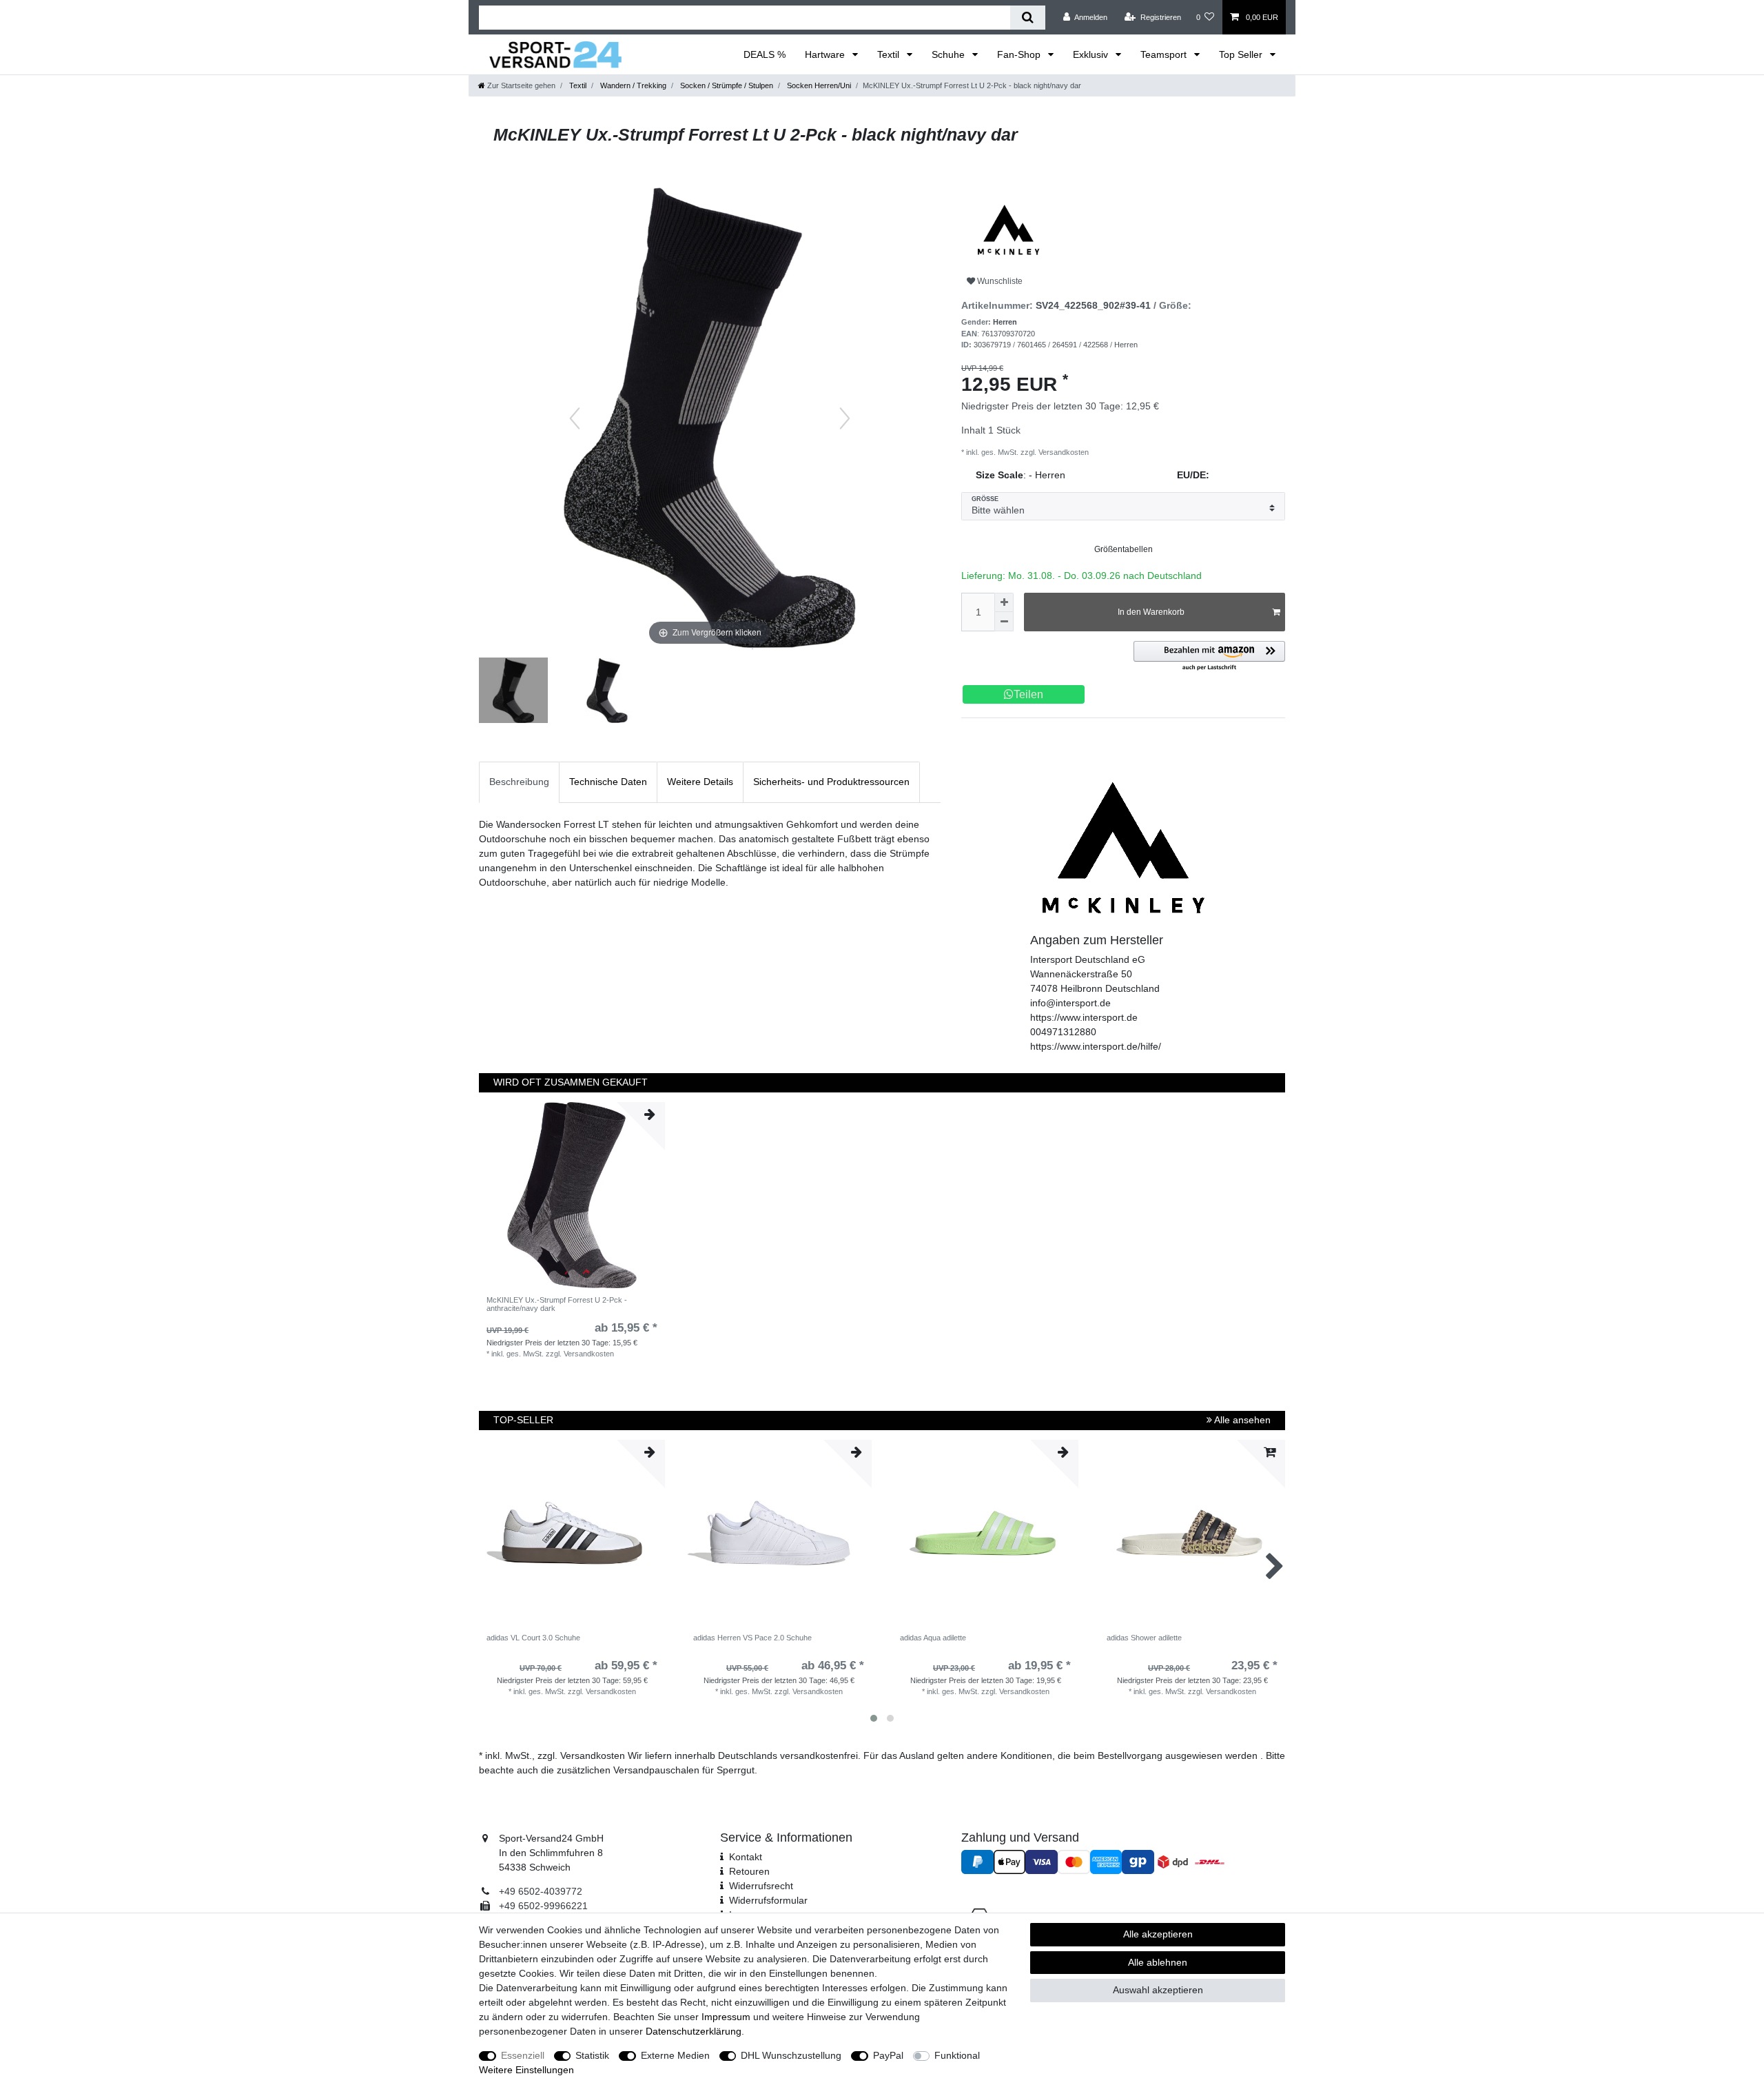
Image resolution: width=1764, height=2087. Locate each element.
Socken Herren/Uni (818, 85)
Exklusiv (1092, 54)
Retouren (749, 1871)
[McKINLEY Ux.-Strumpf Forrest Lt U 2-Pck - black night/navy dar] (513, 692)
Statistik (592, 2055)
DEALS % (765, 54)
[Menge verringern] (1004, 622)
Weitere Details (700, 782)
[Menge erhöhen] (1004, 602)
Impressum (726, 2017)
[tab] (519, 782)
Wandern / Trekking (632, 85)
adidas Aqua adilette (933, 1638)
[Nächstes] (845, 418)
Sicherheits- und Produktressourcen (831, 782)
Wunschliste (999, 281)
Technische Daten (608, 782)
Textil (890, 54)
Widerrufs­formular (768, 1900)
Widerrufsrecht (761, 1886)
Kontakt (746, 1857)
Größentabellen (1124, 549)
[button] (1209, 656)
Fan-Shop (1020, 54)
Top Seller (1242, 54)
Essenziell (523, 2055)
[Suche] (1028, 18)
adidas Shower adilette (1144, 1638)
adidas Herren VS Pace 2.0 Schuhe (752, 1638)
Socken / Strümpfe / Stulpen (726, 85)
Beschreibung (519, 782)
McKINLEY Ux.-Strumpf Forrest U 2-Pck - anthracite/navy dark (557, 1304)
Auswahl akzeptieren (1158, 1990)
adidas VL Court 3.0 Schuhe (533, 1638)
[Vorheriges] (575, 418)
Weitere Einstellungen (526, 2070)
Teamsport (1165, 54)
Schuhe (950, 54)
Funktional (957, 2055)
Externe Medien (675, 2055)
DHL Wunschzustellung (791, 2055)
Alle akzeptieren (1158, 1934)
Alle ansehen (1241, 1420)
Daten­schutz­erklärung (694, 2031)
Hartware (826, 54)
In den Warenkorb (1151, 612)
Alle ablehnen (1158, 1962)
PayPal (888, 2055)
